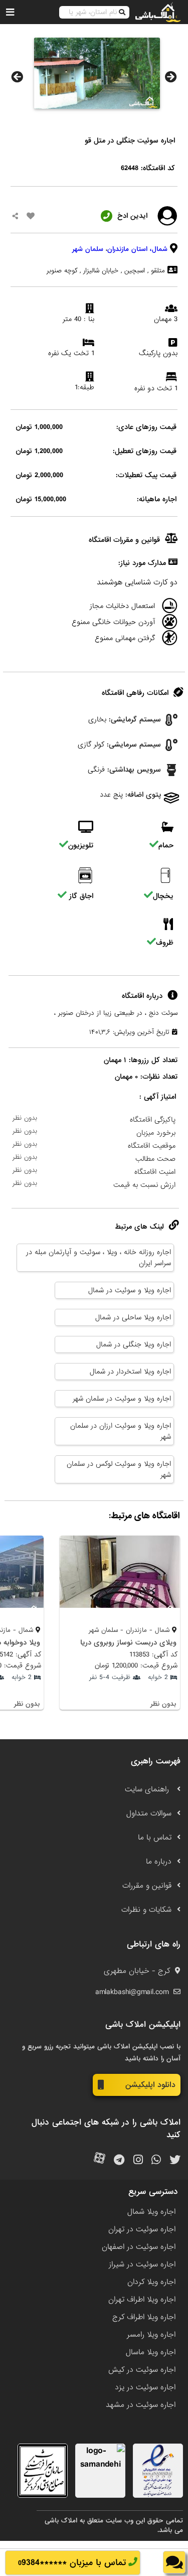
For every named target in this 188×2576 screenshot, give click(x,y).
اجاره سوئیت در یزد (145, 2387)
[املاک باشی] (158, 12)
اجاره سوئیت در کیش (142, 2370)
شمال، (159, 249)
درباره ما (159, 1862)
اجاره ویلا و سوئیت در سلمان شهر (122, 1399)
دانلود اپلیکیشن (150, 2085)
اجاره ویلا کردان (151, 2282)
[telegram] (119, 2160)
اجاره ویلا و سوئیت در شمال (130, 1290)
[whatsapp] (156, 2160)
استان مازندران (127, 249)
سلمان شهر (88, 249)
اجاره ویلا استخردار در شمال (130, 1372)
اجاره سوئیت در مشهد (141, 2405)
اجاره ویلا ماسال (151, 2352)
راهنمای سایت (148, 1789)
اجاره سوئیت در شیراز (142, 2264)
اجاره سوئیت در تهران (142, 2229)
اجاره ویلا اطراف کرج (144, 2317)
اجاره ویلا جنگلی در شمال (134, 1344)
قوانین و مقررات (147, 1886)
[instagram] (138, 2160)
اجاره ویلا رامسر (151, 2335)
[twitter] (175, 2160)
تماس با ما (155, 1838)
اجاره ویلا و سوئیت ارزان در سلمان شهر (121, 1431)
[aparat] (100, 2160)
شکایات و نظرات (146, 1910)
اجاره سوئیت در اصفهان (139, 2247)
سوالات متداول (149, 1813)
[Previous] (17, 77)
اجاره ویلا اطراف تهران (142, 2300)
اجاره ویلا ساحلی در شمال (133, 1317)
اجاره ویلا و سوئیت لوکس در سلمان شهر (119, 1469)
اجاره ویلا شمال (151, 2212)
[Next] (171, 77)
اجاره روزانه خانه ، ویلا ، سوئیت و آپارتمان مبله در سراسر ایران (99, 1258)
